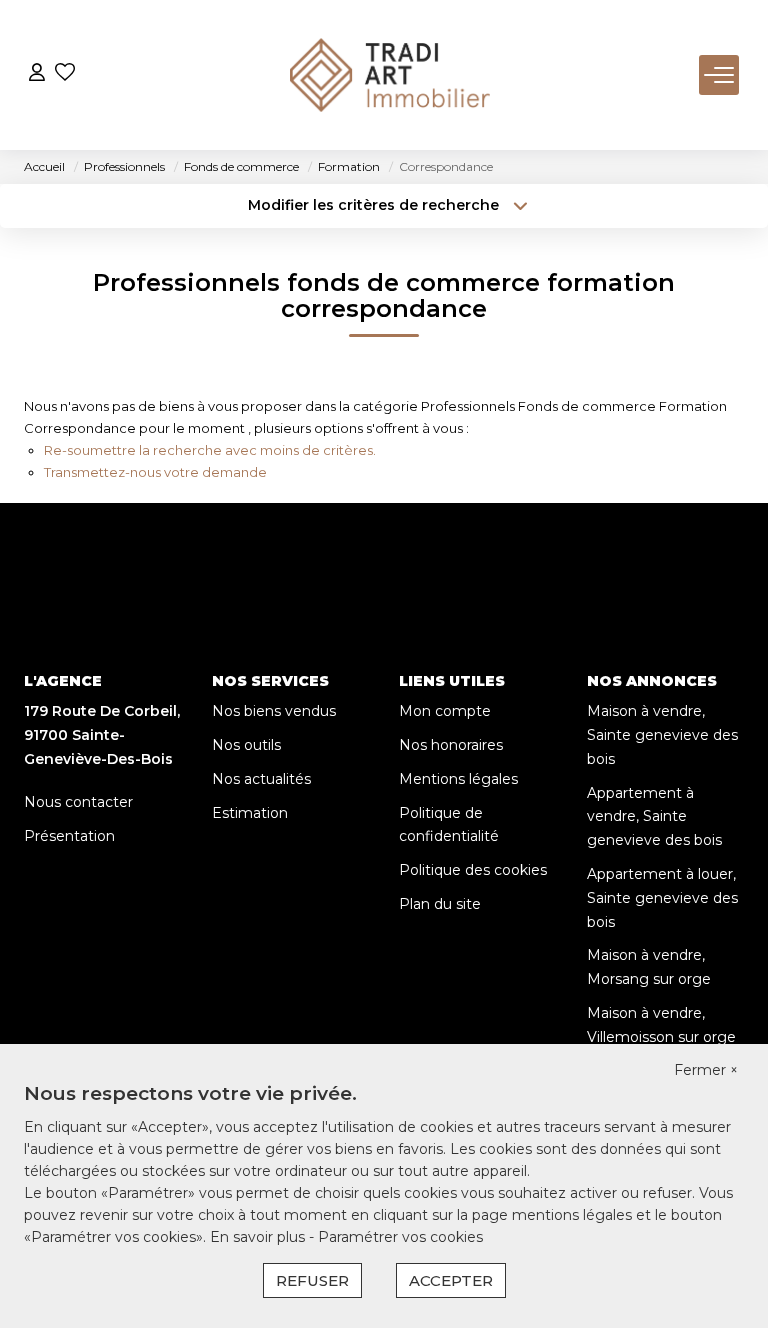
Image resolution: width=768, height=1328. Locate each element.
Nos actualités (261, 779)
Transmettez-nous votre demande (155, 472)
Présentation (69, 836)
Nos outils (246, 745)
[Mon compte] (37, 74)
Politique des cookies (473, 870)
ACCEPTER (451, 1280)
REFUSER (312, 1280)
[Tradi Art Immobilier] (390, 75)
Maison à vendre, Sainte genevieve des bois (662, 735)
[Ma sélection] (65, 74)
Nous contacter (78, 802)
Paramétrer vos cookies (400, 1237)
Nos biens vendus (274, 711)
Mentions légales (458, 779)
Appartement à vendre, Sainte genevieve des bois (654, 817)
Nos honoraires (451, 745)
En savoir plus (259, 1237)
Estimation (250, 813)
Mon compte (445, 711)
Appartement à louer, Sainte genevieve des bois (662, 898)
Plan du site (440, 904)
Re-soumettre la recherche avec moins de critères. (210, 450)
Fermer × (706, 1070)
